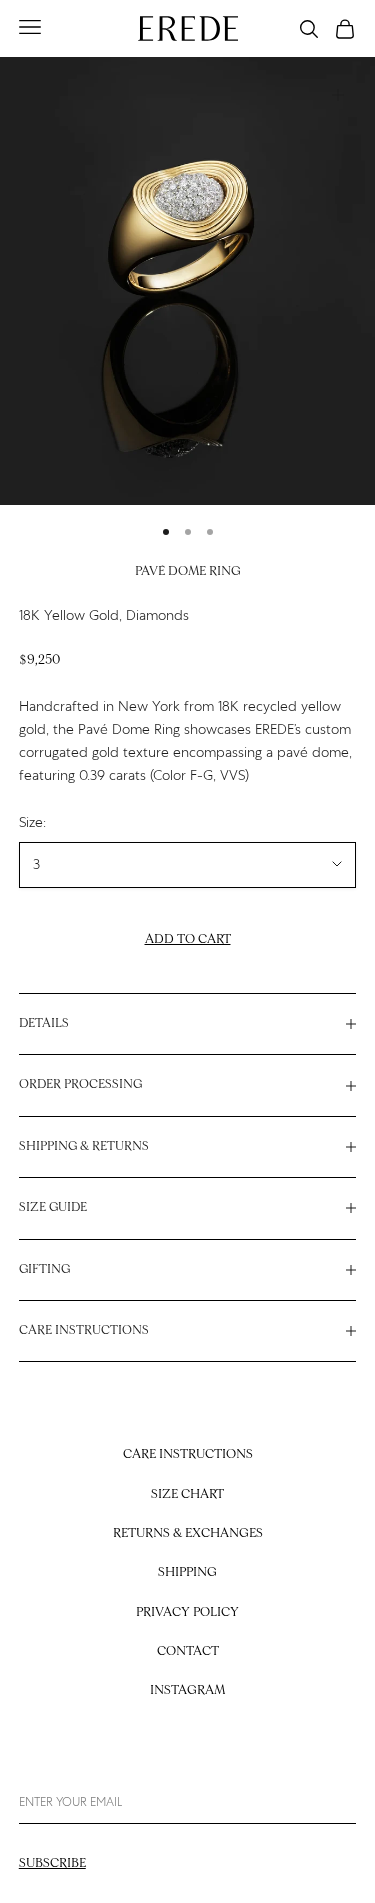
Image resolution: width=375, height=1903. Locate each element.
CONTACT (188, 1651)
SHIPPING (187, 1572)
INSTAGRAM (187, 1690)
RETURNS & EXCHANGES (188, 1533)
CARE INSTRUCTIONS (188, 1454)
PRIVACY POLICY (187, 1612)
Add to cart (188, 939)
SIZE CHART (187, 1494)
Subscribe (52, 1863)
